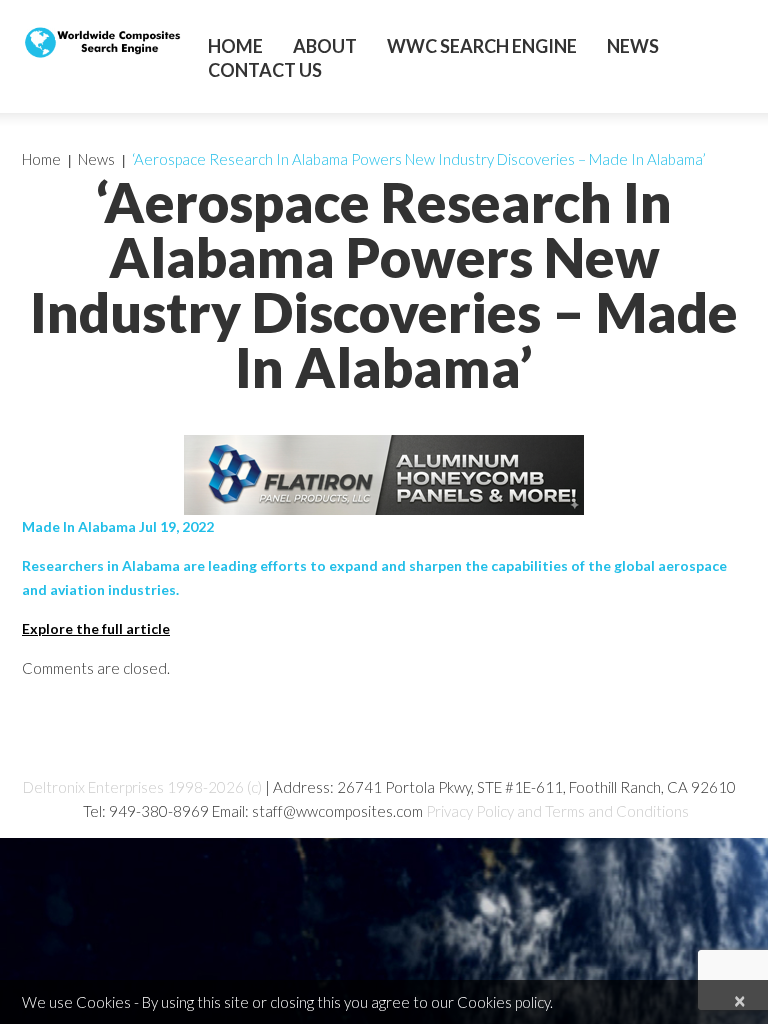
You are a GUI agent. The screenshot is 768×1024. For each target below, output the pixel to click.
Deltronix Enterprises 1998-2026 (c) (142, 787)
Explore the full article (96, 628)
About (325, 46)
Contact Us (265, 70)
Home (235, 46)
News (633, 46)
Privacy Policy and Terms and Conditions (557, 811)
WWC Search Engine (482, 46)
